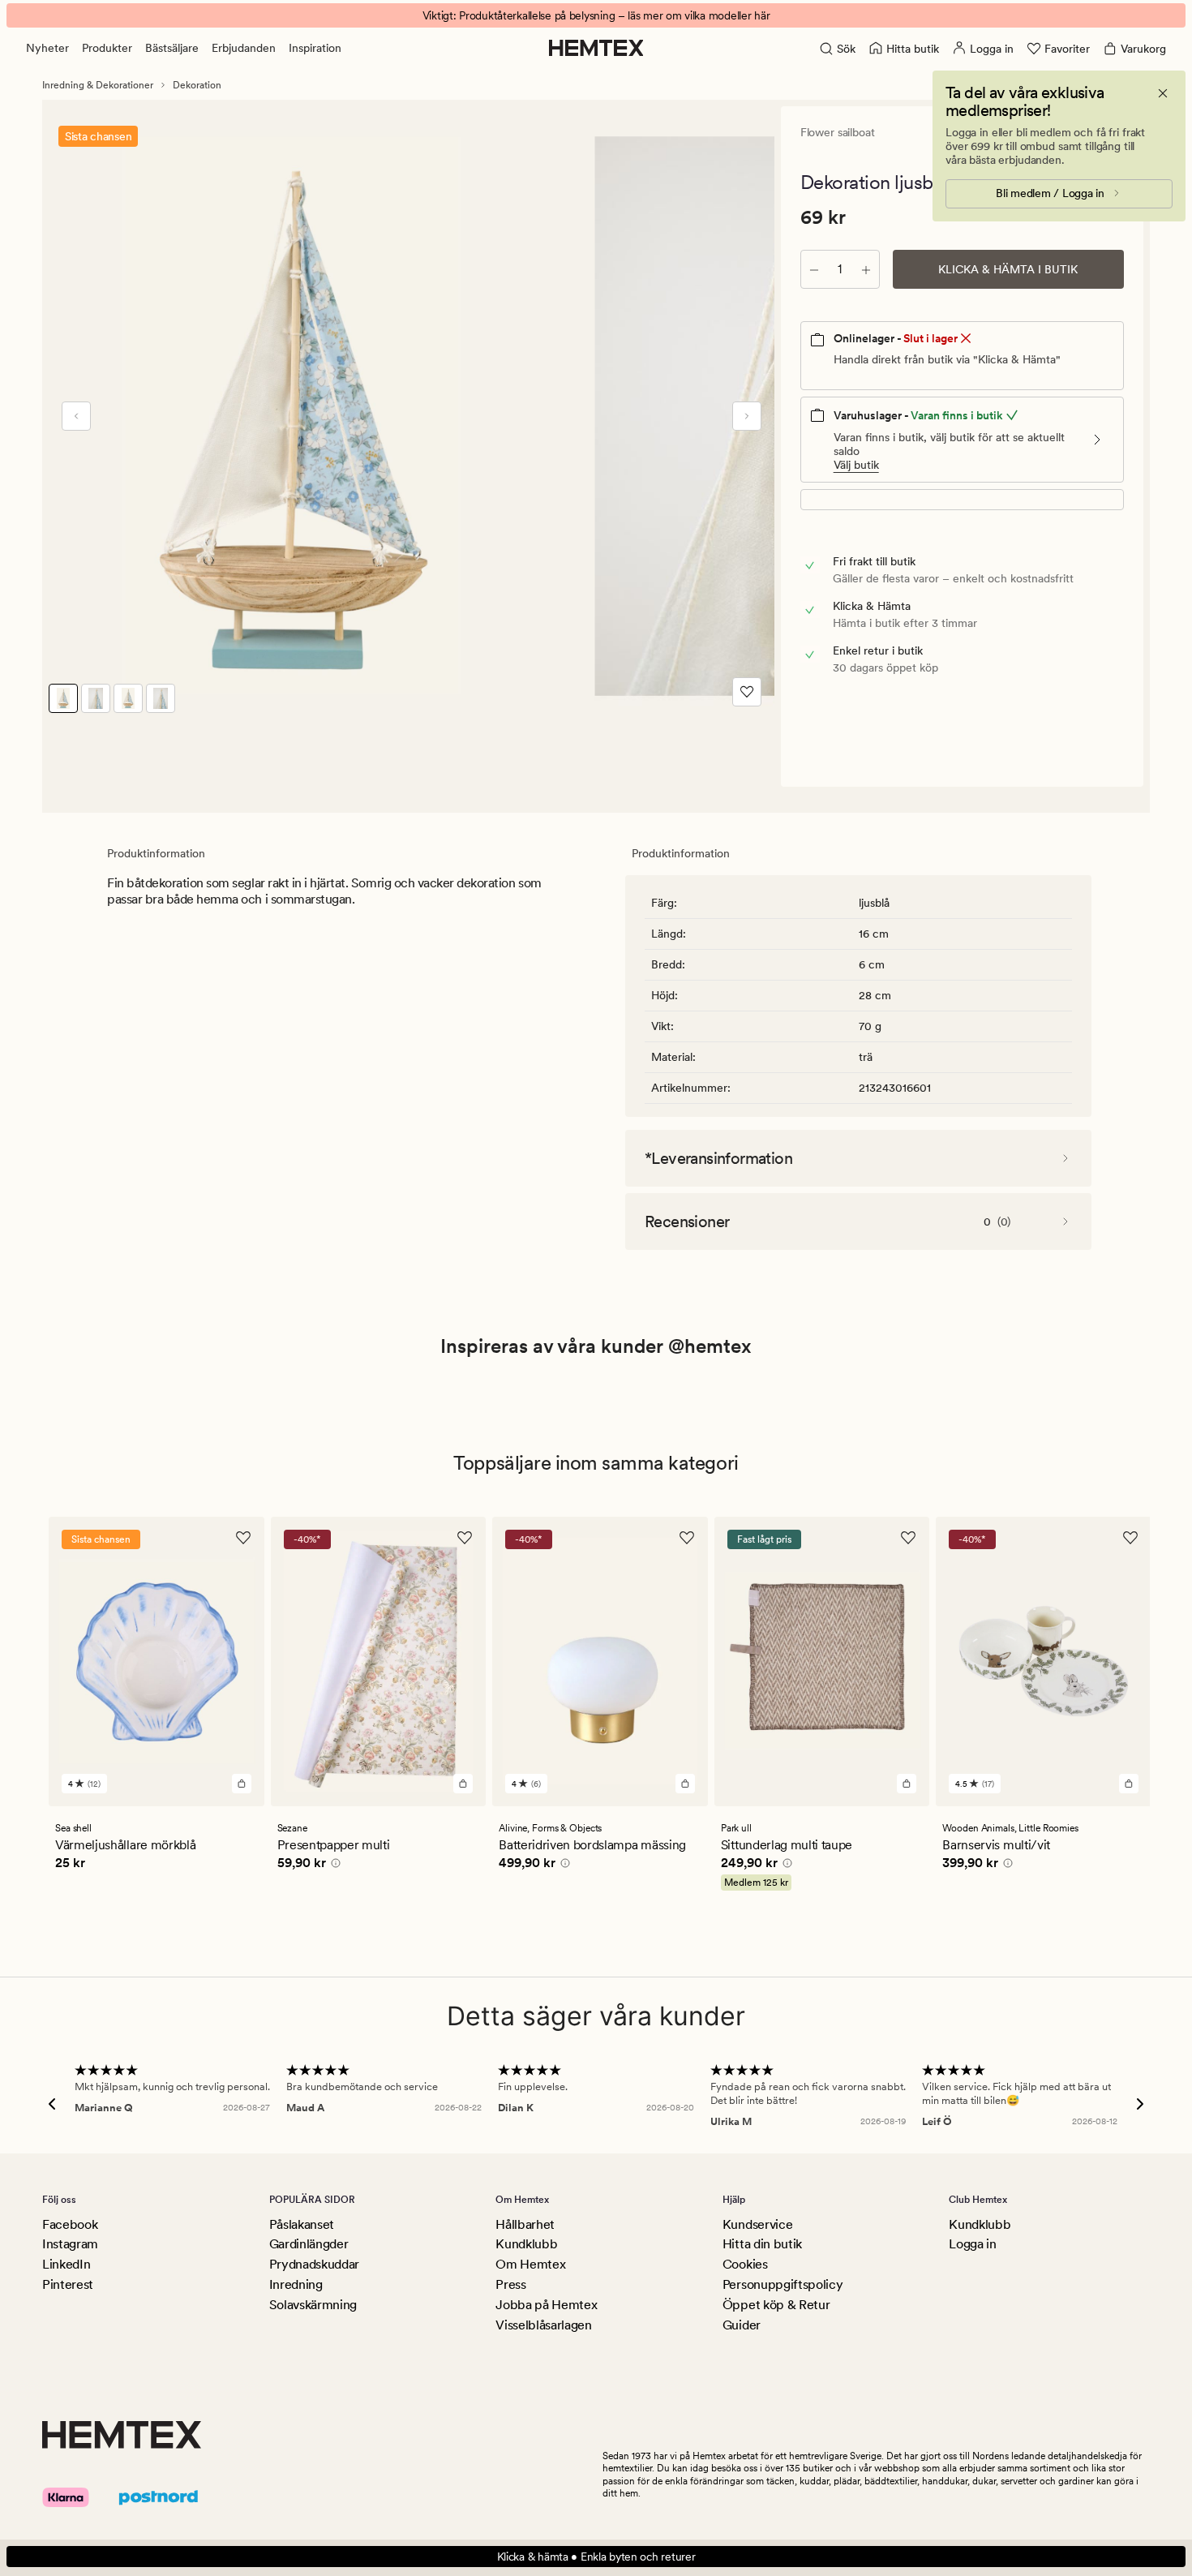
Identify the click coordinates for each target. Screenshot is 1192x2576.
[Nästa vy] (747, 416)
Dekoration (197, 85)
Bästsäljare (172, 48)
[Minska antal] (814, 269)
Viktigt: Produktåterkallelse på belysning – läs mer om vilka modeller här (596, 15)
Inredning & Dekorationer (98, 85)
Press (510, 2284)
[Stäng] (1163, 93)
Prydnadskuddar (315, 2264)
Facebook (70, 2224)
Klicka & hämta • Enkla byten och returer (596, 2557)
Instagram (70, 2244)
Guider (742, 2325)
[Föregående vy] (76, 416)
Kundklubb (526, 2244)
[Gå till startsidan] (596, 48)
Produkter (107, 48)
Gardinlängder (309, 2244)
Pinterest (68, 2284)
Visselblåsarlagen (544, 2325)
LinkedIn (66, 2264)
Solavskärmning (313, 2305)
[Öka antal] (866, 269)
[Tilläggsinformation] (333, 1865)
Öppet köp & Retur (776, 2305)
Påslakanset (302, 2224)
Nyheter (47, 48)
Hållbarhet (525, 2224)
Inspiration (315, 48)
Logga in (972, 2244)
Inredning (296, 2284)
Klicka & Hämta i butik (1008, 269)
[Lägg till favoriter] (747, 692)
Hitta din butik (762, 2244)
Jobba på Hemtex (546, 2305)
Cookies (745, 2264)
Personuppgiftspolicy (783, 2284)
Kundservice (757, 2224)
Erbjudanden (244, 48)
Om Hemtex (530, 2264)
